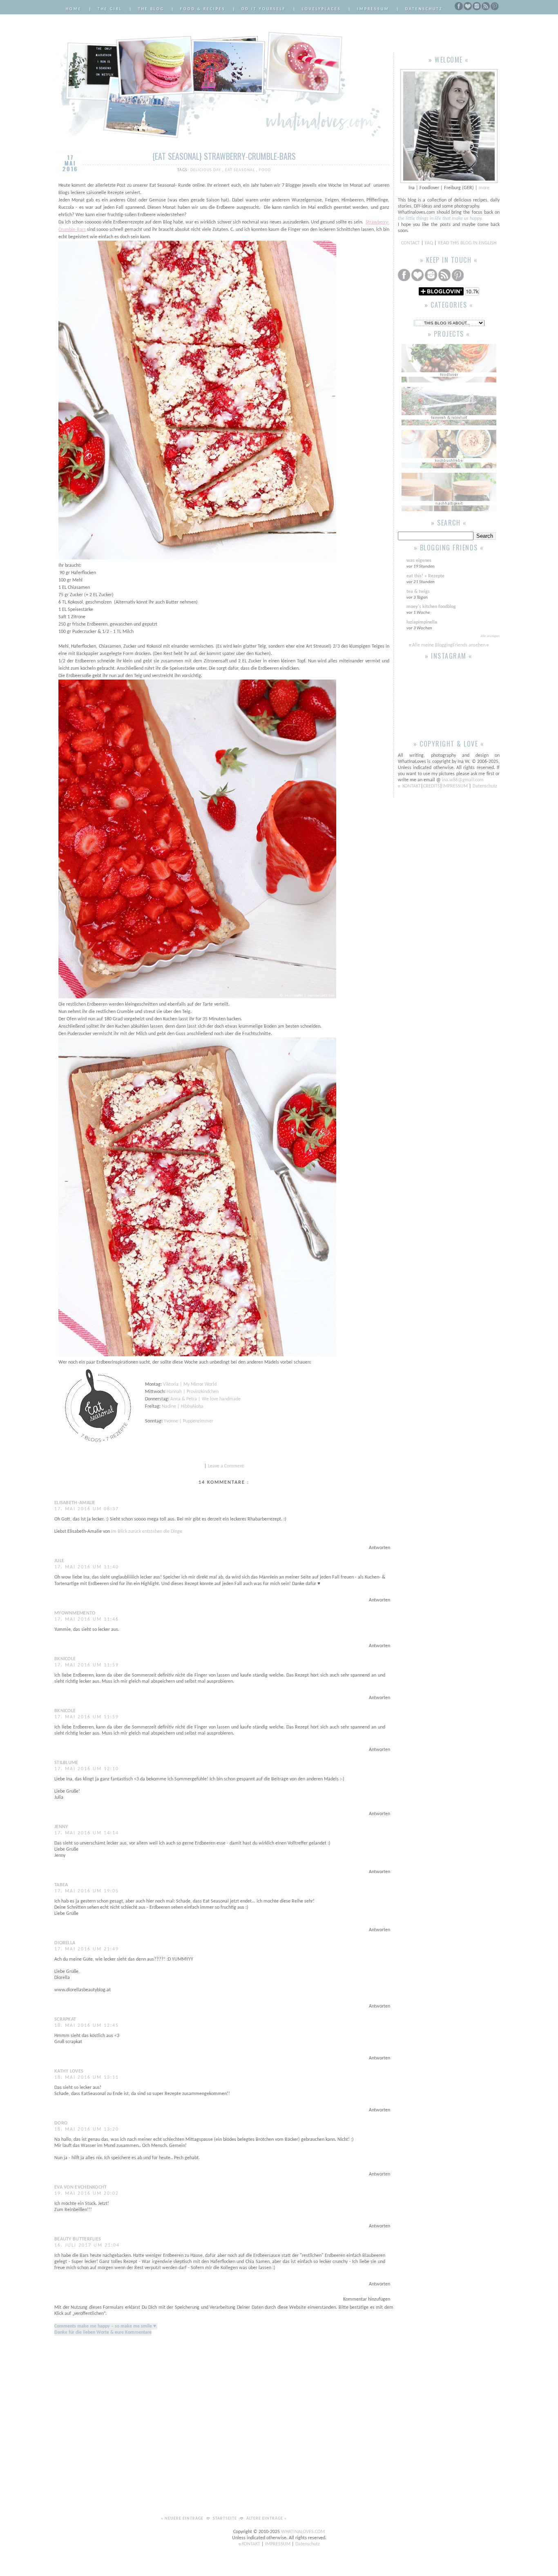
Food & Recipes (203, 9)
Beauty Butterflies (78, 2239)
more (484, 188)
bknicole (65, 1659)
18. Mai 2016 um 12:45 (87, 2026)
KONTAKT (412, 786)
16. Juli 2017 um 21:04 (87, 2245)
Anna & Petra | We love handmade (205, 1399)
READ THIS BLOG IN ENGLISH (467, 243)
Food (265, 170)
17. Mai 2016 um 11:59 (87, 1665)
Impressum (373, 9)
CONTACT (411, 243)
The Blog (151, 9)
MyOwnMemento (75, 1613)
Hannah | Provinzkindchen (193, 1392)
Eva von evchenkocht (81, 2187)
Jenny (61, 1827)
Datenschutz (424, 9)
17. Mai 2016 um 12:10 (87, 1769)
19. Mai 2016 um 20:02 (87, 2194)
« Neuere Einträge (183, 2519)
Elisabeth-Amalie (75, 1503)
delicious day (206, 170)
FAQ (429, 243)
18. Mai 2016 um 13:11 (87, 2077)
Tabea (61, 1885)
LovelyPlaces (321, 9)
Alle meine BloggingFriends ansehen (449, 645)
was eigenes (419, 561)
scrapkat (65, 2019)
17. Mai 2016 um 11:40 (87, 1567)
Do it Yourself (264, 9)
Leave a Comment (226, 1466)
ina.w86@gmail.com (463, 780)
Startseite (225, 2519)
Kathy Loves (69, 2071)
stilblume (66, 1763)
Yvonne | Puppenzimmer (189, 1421)
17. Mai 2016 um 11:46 (87, 1619)
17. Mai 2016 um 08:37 (87, 1509)
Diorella (65, 1943)
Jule (59, 1561)
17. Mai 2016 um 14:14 (87, 1833)
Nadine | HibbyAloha (183, 1407)
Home (74, 9)
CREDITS (432, 786)
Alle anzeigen (490, 636)
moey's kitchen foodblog (431, 607)
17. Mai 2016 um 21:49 (87, 1949)
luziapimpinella (422, 622)
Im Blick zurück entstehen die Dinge (147, 1532)
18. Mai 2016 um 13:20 (87, 2129)
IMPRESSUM (456, 786)
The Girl (110, 9)
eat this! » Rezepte (425, 576)
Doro (61, 2123)
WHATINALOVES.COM (303, 2532)
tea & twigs (418, 592)
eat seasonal (241, 170)
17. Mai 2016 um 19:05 (87, 1891)
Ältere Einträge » (267, 2519)
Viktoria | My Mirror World (190, 1384)
